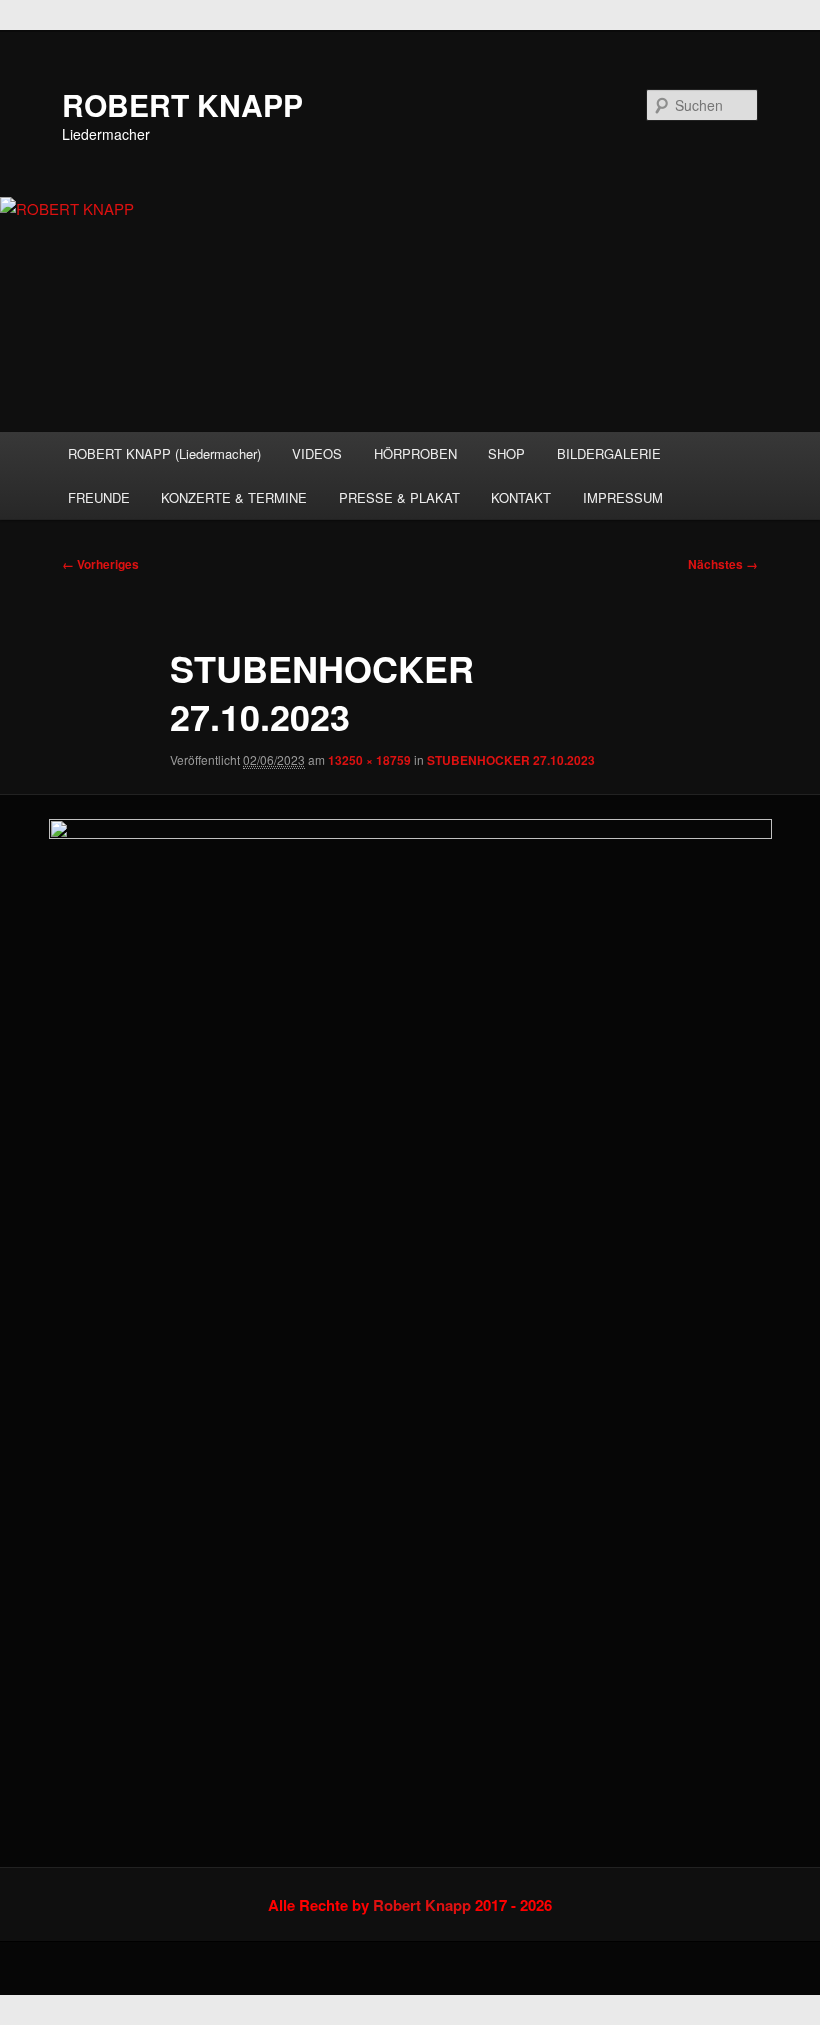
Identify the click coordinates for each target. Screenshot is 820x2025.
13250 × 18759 (369, 760)
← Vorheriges (100, 564)
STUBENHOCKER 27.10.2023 (511, 760)
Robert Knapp (422, 1905)
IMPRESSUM (623, 497)
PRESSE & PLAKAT (399, 497)
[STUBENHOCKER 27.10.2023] (410, 1331)
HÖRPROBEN (415, 453)
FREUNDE (99, 497)
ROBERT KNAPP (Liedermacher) (164, 453)
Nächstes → (723, 564)
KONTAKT (521, 497)
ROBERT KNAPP (182, 104)
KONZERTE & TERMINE (234, 497)
